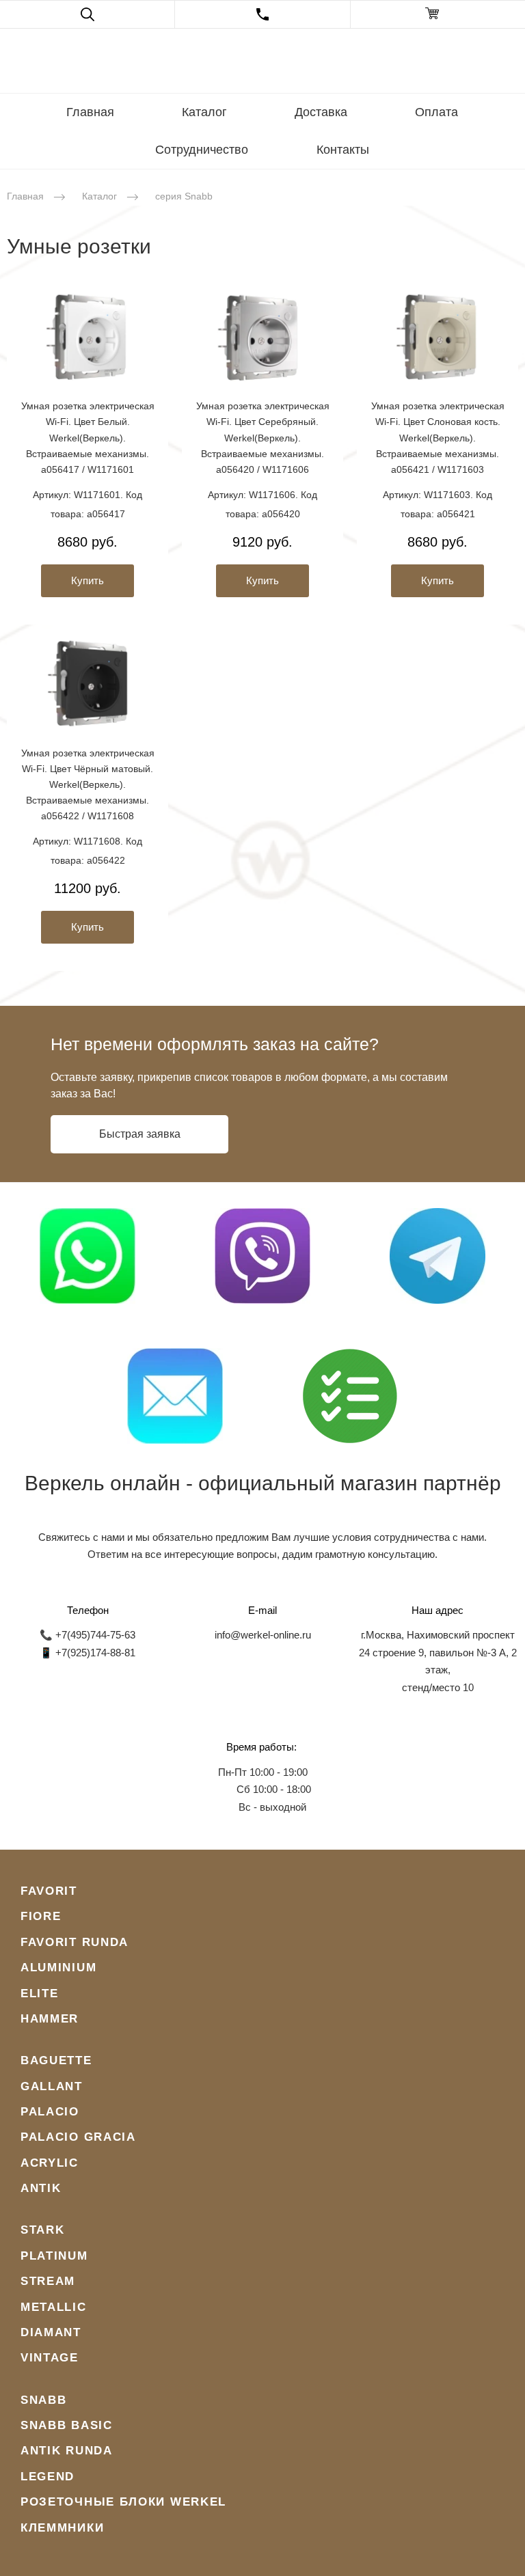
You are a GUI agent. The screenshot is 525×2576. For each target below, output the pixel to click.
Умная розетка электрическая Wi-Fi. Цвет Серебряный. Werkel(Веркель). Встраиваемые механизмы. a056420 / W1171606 (263, 437)
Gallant (52, 2086)
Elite (40, 1993)
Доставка (321, 112)
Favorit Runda (75, 1942)
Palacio (50, 2112)
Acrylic (50, 2163)
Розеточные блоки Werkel (123, 2502)
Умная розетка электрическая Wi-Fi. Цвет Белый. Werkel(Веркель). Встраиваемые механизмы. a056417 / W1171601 (88, 437)
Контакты (343, 150)
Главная (90, 112)
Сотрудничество (202, 150)
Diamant (51, 2332)
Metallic (54, 2307)
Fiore (41, 1916)
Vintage (50, 2358)
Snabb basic (67, 2425)
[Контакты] (262, 14)
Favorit (49, 1891)
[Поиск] (87, 14)
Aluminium (58, 1968)
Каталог (204, 112)
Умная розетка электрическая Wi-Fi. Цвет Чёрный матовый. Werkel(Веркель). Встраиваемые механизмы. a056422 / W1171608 (88, 784)
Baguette (56, 2060)
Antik (41, 2188)
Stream (48, 2281)
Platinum (54, 2256)
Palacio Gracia (78, 2137)
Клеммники (62, 2528)
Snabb (44, 2400)
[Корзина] (438, 14)
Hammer (50, 2019)
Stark (43, 2230)
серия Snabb (184, 196)
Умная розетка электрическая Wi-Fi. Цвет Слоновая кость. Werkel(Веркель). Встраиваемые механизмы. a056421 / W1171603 (438, 437)
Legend (48, 2477)
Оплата (436, 112)
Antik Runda (67, 2451)
